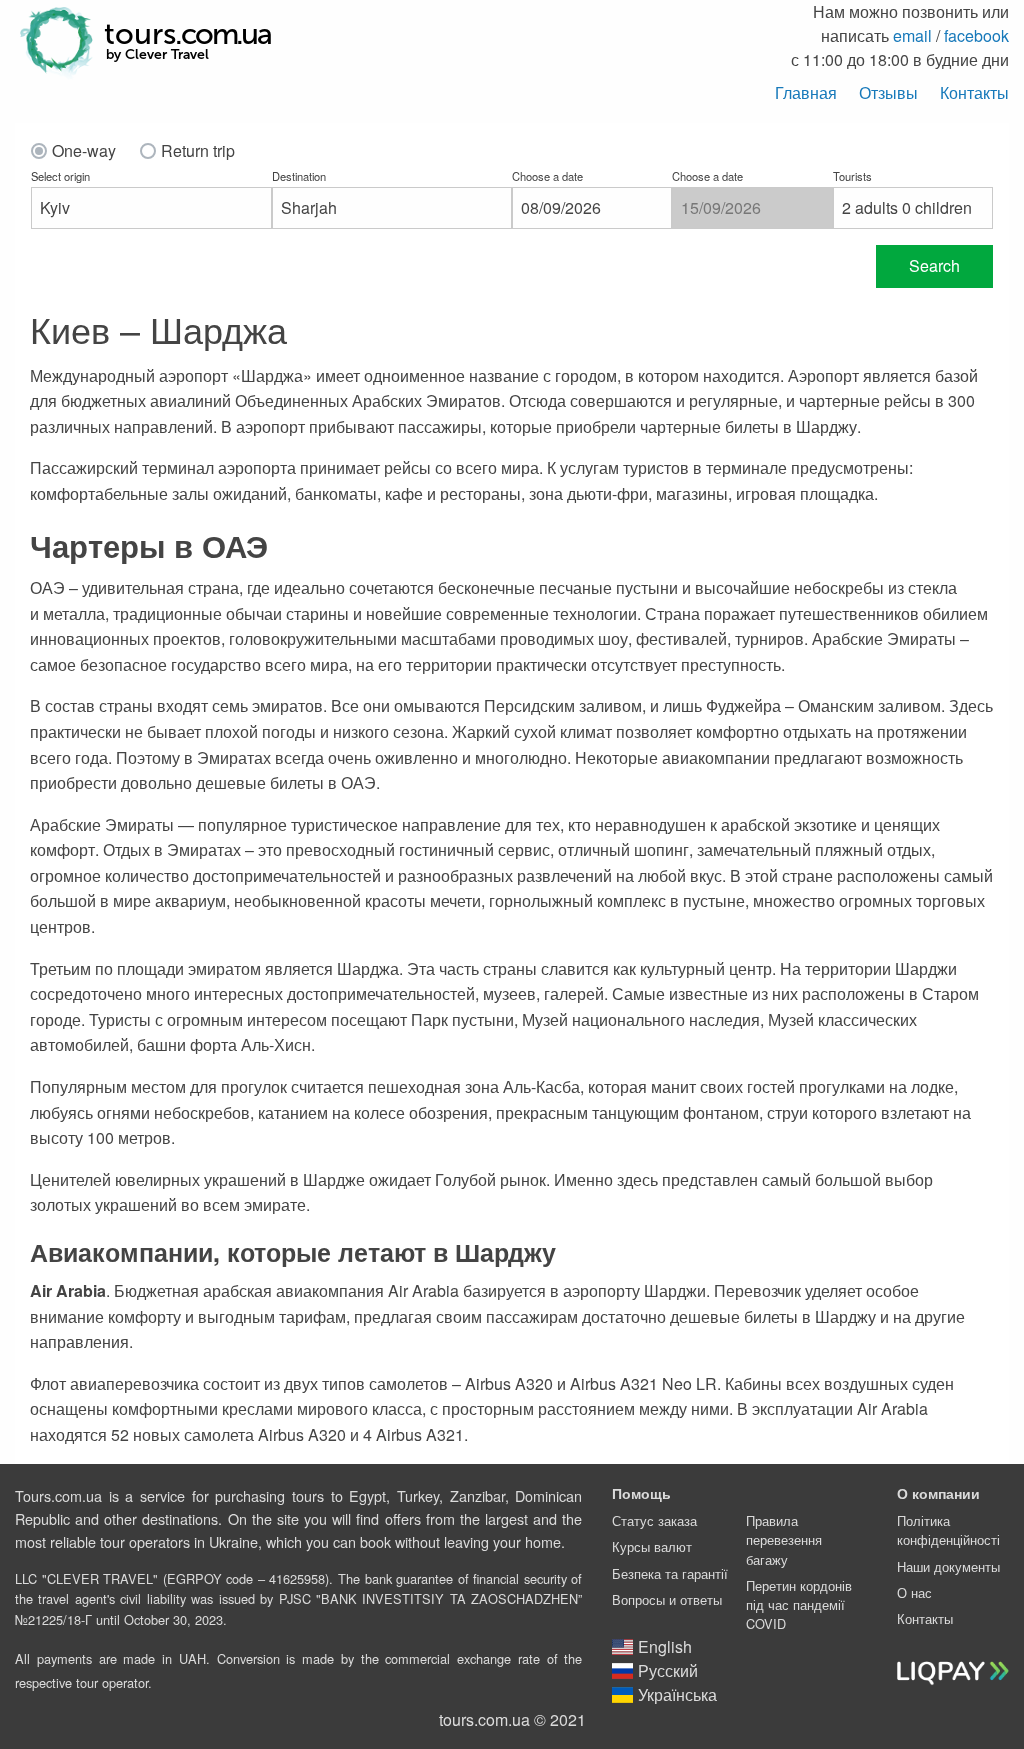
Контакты (974, 92)
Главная (806, 92)
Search (934, 265)
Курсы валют (652, 1546)
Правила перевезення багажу (784, 1539)
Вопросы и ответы (667, 1599)
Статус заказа (654, 1520)
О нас (914, 1592)
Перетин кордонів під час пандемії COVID (799, 1604)
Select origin (60, 176)
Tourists (852, 176)
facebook (976, 35)
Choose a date (547, 176)
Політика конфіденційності (948, 1530)
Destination (299, 176)
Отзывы (888, 92)
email (912, 35)
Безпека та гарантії (670, 1573)
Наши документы (948, 1566)
